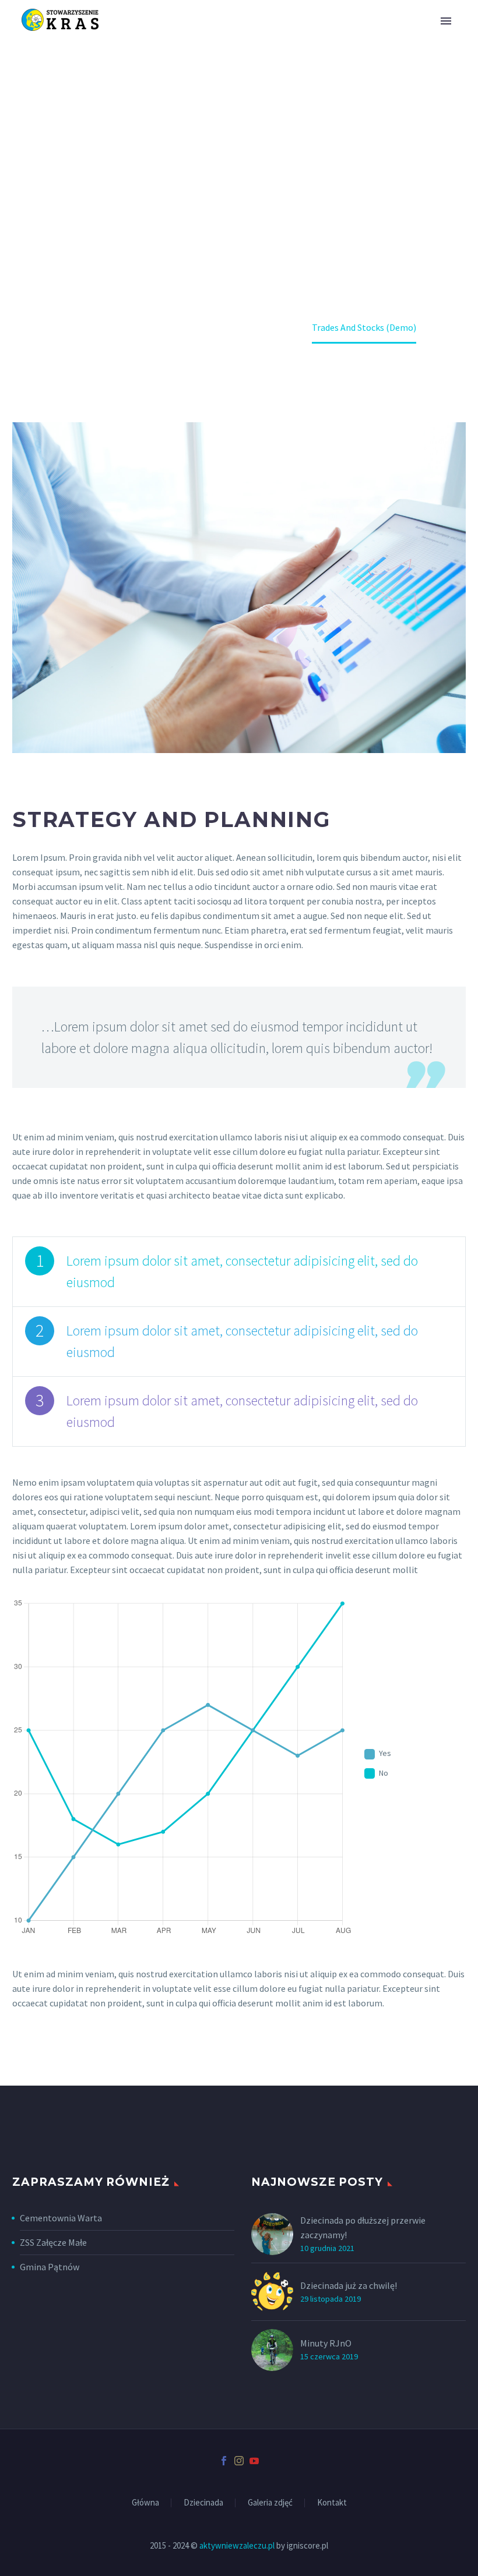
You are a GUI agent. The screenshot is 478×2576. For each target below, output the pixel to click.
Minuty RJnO (326, 2343)
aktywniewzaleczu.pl (237, 2545)
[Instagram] (239, 2461)
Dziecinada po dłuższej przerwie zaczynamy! (363, 2227)
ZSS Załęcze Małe (53, 2242)
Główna (145, 2503)
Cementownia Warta (61, 2218)
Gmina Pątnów (50, 2267)
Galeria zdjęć (270, 2503)
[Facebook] (224, 2461)
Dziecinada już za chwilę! (349, 2285)
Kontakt (332, 2503)
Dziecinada (203, 2503)
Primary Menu (446, 21)
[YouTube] (254, 2461)
